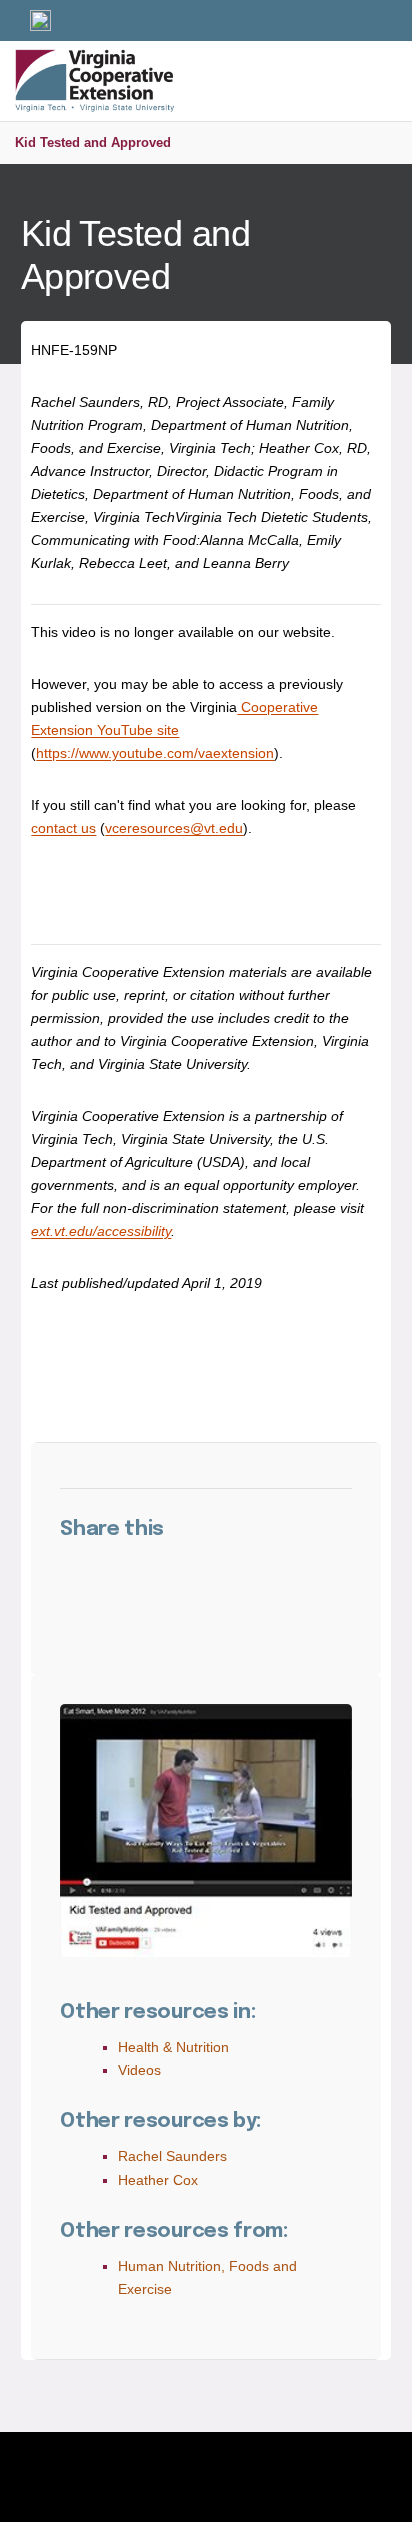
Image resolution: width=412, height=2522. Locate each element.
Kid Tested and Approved (93, 142)
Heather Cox (158, 2180)
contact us (63, 828)
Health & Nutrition (173, 2047)
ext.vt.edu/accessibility (101, 1231)
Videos (139, 2070)
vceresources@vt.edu (174, 828)
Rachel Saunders (172, 2156)
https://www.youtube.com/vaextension (155, 753)
